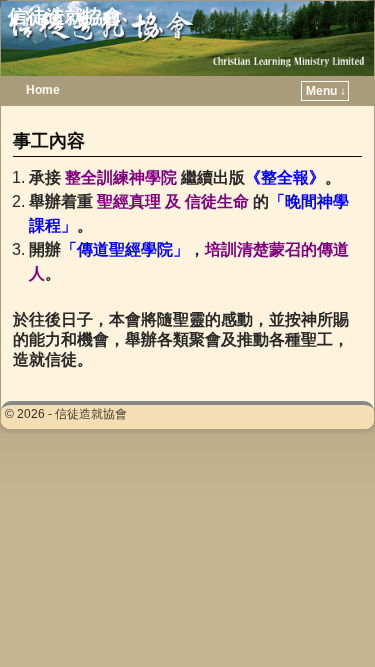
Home (43, 90)
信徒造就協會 (65, 16)
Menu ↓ (326, 91)
